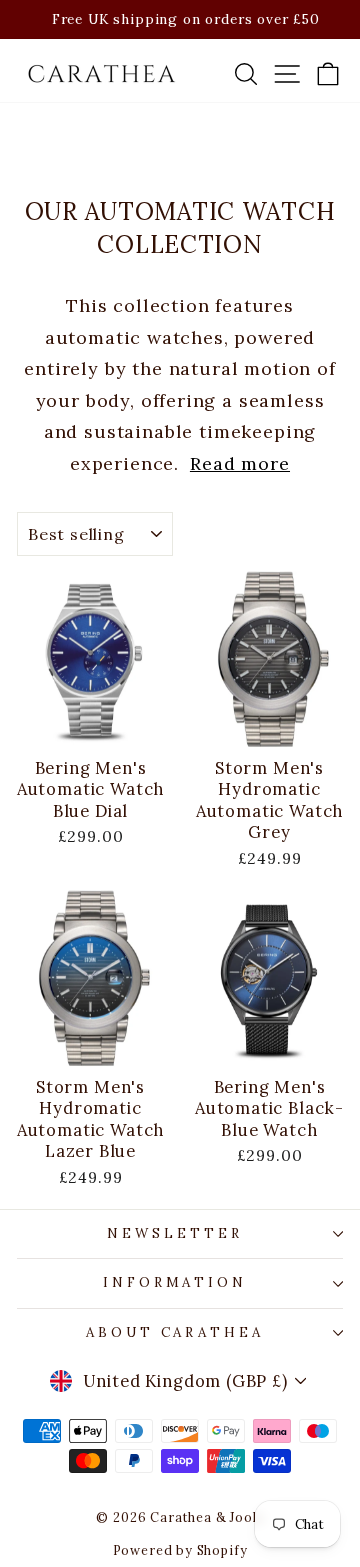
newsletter (175, 1233)
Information (175, 1282)
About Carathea (175, 1332)
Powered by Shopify (180, 1550)
